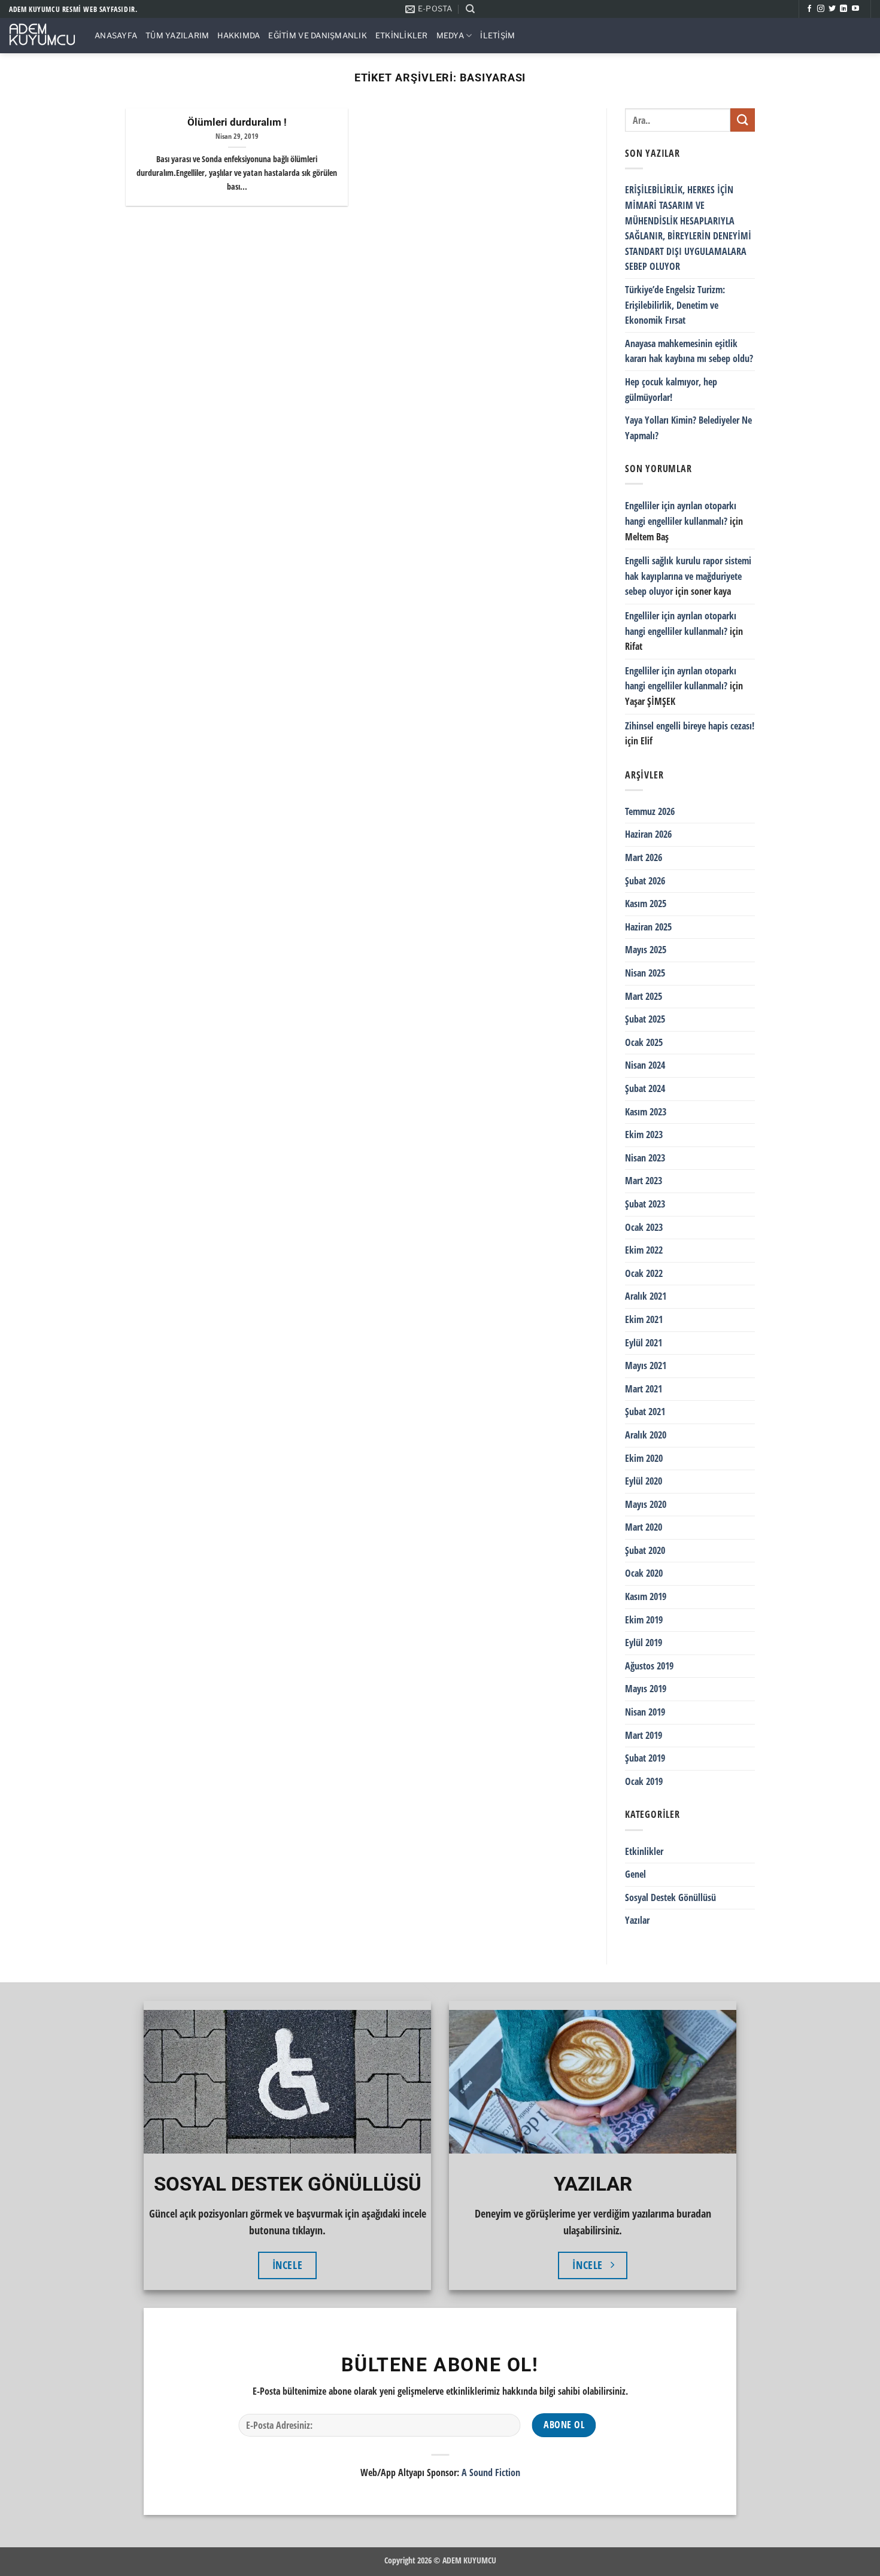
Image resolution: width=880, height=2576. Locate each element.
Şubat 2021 (645, 1412)
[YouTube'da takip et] (855, 9)
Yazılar (637, 1920)
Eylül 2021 (644, 1342)
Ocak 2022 (644, 1273)
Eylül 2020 (644, 1481)
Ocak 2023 (644, 1227)
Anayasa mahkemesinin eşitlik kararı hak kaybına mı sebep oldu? (689, 351)
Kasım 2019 (646, 1596)
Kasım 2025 (646, 904)
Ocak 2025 (644, 1042)
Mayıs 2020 (646, 1504)
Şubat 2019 (645, 1758)
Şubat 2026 (645, 880)
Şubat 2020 (645, 1550)
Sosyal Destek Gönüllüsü (670, 1897)
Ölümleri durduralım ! (237, 122)
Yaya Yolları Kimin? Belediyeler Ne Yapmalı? (688, 428)
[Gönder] (742, 120)
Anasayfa (116, 36)
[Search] (470, 9)
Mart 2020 (644, 1527)
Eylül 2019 (644, 1643)
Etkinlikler (402, 36)
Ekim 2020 (644, 1458)
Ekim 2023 (644, 1135)
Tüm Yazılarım (177, 36)
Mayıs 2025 (646, 950)
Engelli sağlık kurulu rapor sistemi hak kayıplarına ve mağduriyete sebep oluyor (688, 576)
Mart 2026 (644, 857)
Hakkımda (239, 36)
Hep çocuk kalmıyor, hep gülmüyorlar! (671, 390)
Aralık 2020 (646, 1435)
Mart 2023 (644, 1181)
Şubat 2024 (645, 1088)
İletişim (497, 36)
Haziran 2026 (648, 834)
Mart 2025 (644, 996)
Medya (450, 36)
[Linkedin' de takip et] (843, 9)
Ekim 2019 (644, 1619)
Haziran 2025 (648, 927)
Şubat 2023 (645, 1204)
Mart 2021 (644, 1388)
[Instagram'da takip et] (821, 9)
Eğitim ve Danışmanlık (317, 36)
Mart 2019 (644, 1735)
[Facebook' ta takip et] (809, 9)
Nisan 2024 (645, 1065)
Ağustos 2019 (649, 1666)
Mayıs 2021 (646, 1365)
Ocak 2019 (644, 1781)
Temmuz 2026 (650, 811)
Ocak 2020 (644, 1573)
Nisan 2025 (645, 973)
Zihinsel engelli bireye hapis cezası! (690, 725)
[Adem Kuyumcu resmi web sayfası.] (43, 36)
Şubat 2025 (645, 1019)
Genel (635, 1874)
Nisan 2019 (645, 1712)
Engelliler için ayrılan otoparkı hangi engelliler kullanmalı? (681, 513)
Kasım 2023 (646, 1111)
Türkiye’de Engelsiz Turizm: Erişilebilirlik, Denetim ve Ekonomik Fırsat (675, 305)
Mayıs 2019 (646, 1689)
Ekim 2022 (644, 1250)
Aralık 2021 (646, 1296)
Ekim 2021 (644, 1319)
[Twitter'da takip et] (832, 9)
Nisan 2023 (645, 1158)
